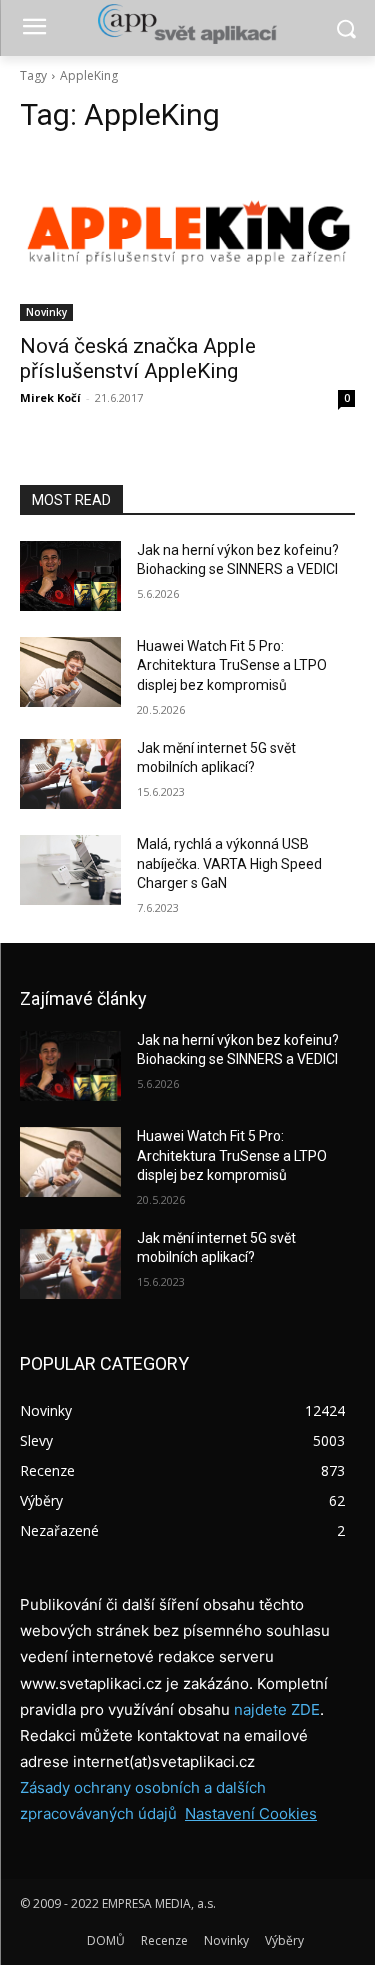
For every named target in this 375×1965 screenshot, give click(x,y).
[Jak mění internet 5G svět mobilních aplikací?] (70, 774)
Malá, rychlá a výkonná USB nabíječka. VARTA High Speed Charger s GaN (229, 863)
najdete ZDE (277, 1709)
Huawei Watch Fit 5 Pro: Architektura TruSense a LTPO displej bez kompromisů (232, 665)
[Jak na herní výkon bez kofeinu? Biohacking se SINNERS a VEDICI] (70, 576)
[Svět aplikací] (187, 24)
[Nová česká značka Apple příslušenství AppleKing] (187, 237)
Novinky (46, 312)
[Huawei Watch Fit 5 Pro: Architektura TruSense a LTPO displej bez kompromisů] (70, 672)
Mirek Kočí (50, 397)
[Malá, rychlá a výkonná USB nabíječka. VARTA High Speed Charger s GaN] (70, 870)
